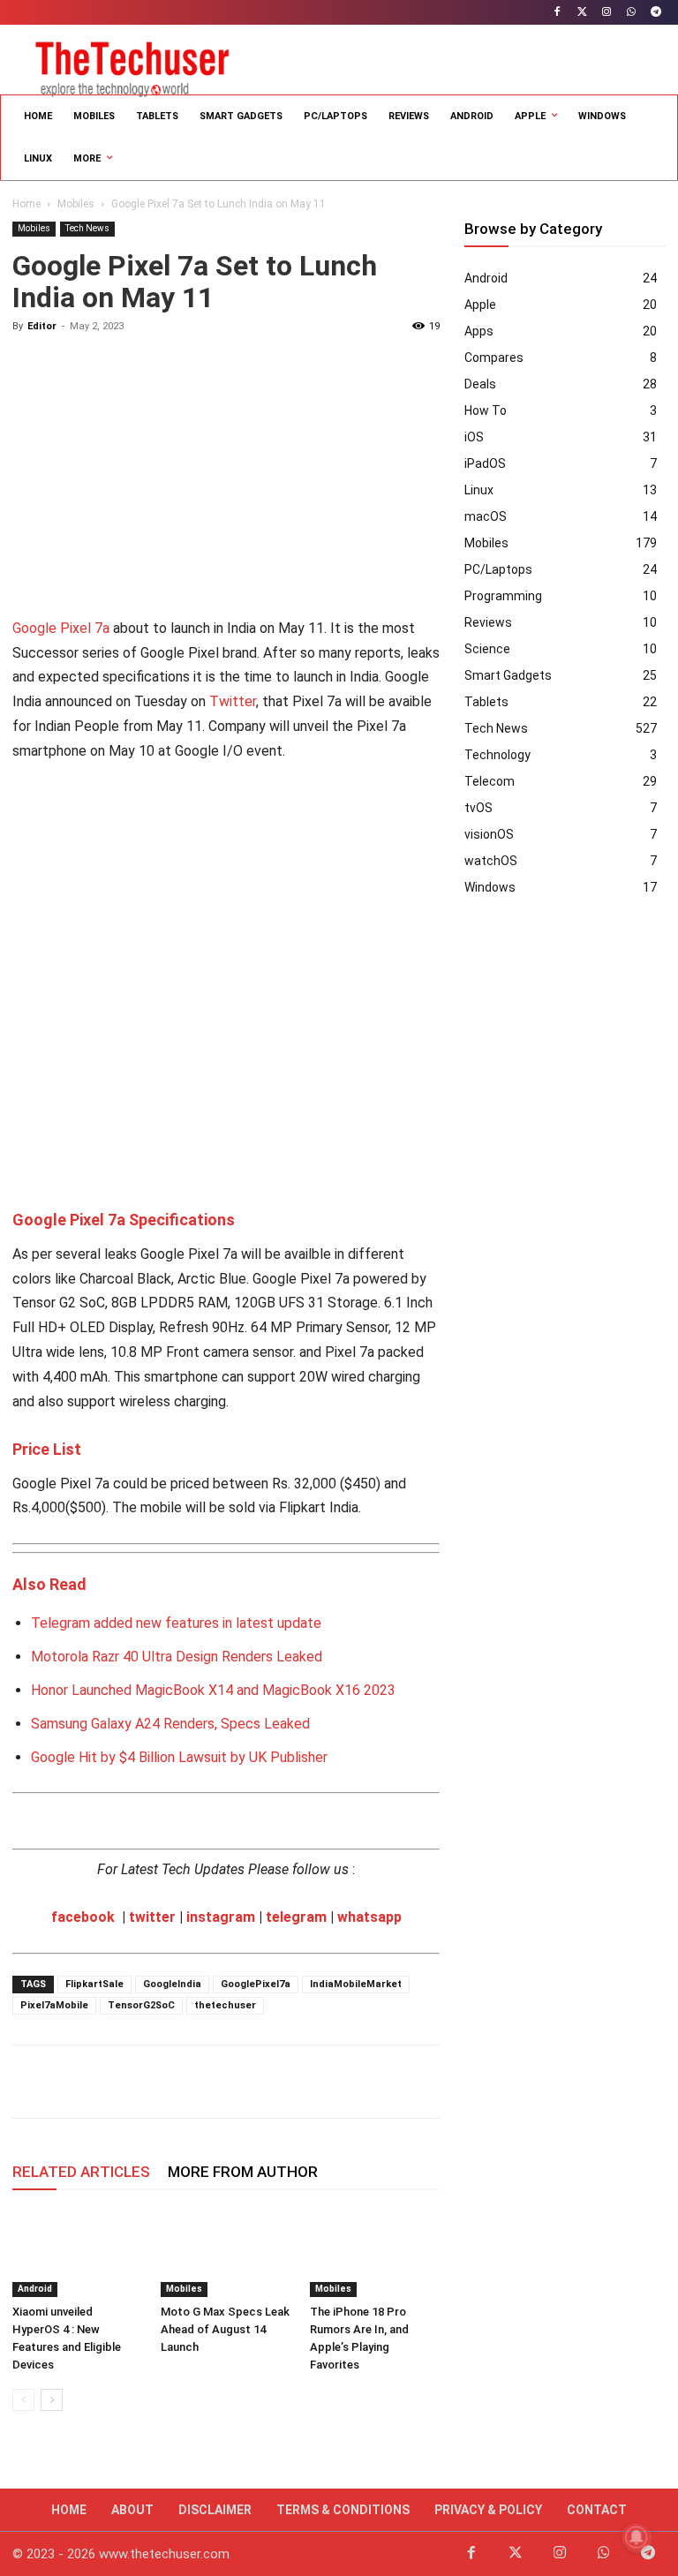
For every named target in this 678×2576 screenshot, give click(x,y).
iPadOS (485, 463)
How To (486, 411)
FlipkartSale (94, 1984)
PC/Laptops (498, 569)
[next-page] (52, 2400)
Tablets (486, 702)
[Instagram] (607, 13)
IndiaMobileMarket (356, 1984)
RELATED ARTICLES (81, 2172)
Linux (479, 490)
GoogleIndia (172, 1984)
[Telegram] (655, 13)
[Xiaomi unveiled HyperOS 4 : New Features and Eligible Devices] (77, 2252)
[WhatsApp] (631, 13)
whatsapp (369, 1917)
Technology (497, 755)
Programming (503, 596)
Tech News (87, 228)
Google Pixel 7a (61, 628)
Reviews (488, 622)
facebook (83, 1917)
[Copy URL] (233, 2082)
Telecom (490, 781)
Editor (42, 326)
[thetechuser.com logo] (132, 65)
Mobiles (76, 204)
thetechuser (225, 2005)
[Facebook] (557, 13)
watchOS (491, 861)
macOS (486, 516)
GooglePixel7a (256, 1984)
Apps (479, 331)
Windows (490, 887)
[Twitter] (582, 13)
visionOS (489, 834)
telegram (296, 1917)
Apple (480, 305)
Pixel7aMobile (54, 2005)
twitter (152, 1917)
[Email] (152, 2082)
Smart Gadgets (508, 675)
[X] (71, 2082)
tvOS (478, 808)
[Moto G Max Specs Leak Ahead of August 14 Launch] (226, 2252)
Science (487, 649)
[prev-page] (23, 2400)
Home (26, 204)
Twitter (233, 701)
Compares (494, 358)
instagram (221, 1917)
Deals (480, 384)
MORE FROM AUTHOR (243, 2172)
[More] (275, 2082)
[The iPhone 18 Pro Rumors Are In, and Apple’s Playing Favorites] (375, 2252)
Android (35, 2289)
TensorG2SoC (141, 2005)
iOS (474, 437)
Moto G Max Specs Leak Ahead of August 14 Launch (225, 2329)
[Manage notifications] (637, 2537)
